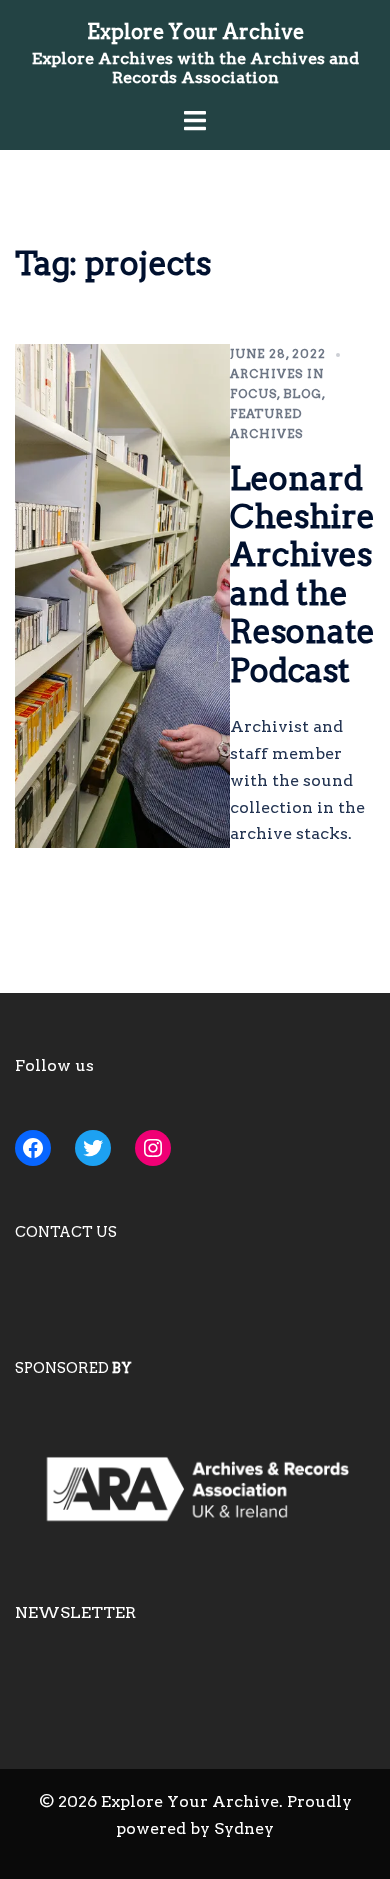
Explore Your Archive (195, 32)
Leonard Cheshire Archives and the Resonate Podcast (302, 574)
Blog (302, 393)
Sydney (244, 1828)
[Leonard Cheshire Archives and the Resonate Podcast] (122, 596)
